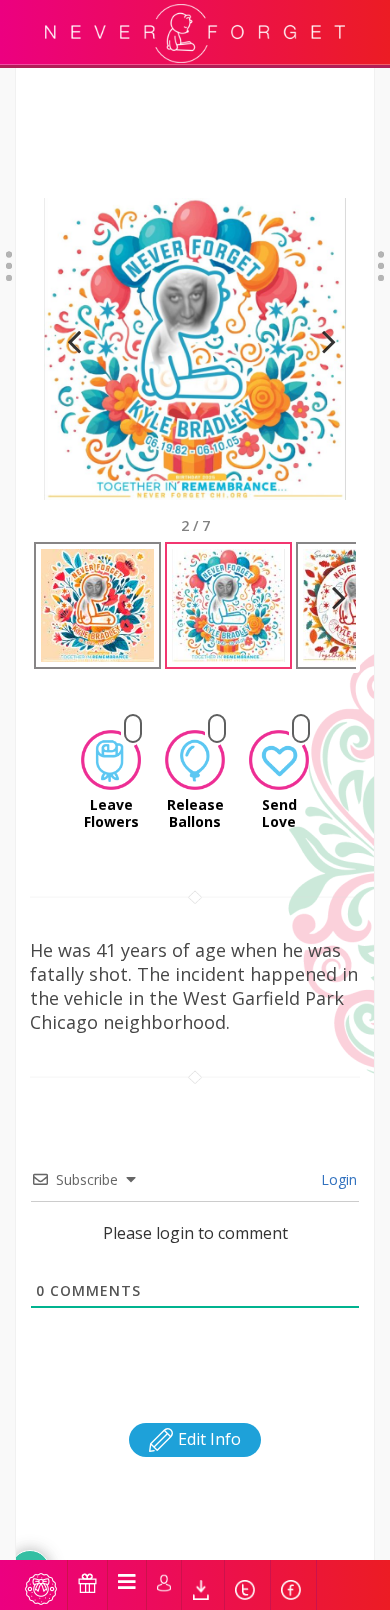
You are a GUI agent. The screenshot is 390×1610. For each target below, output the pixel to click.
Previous (74, 366)
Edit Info (207, 1439)
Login (337, 1179)
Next (320, 366)
